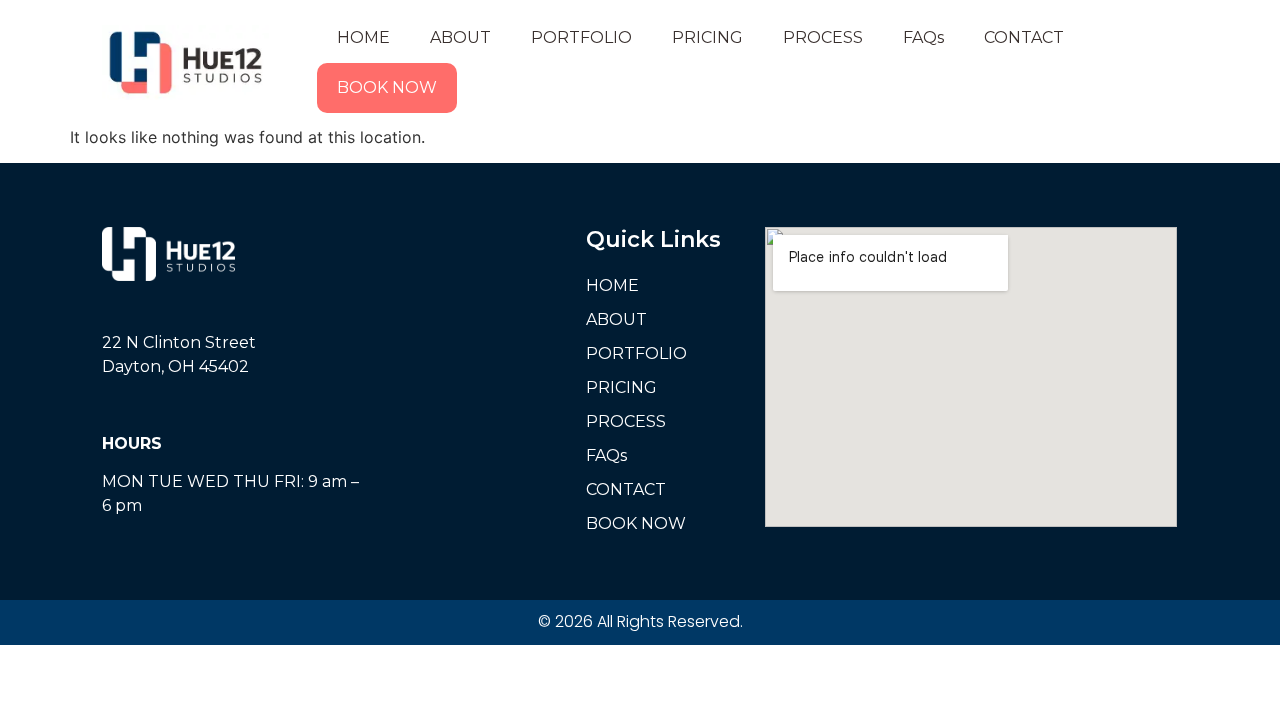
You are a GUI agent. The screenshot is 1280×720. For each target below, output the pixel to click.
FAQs (923, 37)
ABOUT (460, 37)
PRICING (707, 37)
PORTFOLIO (581, 37)
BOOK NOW (387, 87)
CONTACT (1024, 37)
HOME (363, 37)
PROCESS (823, 37)
